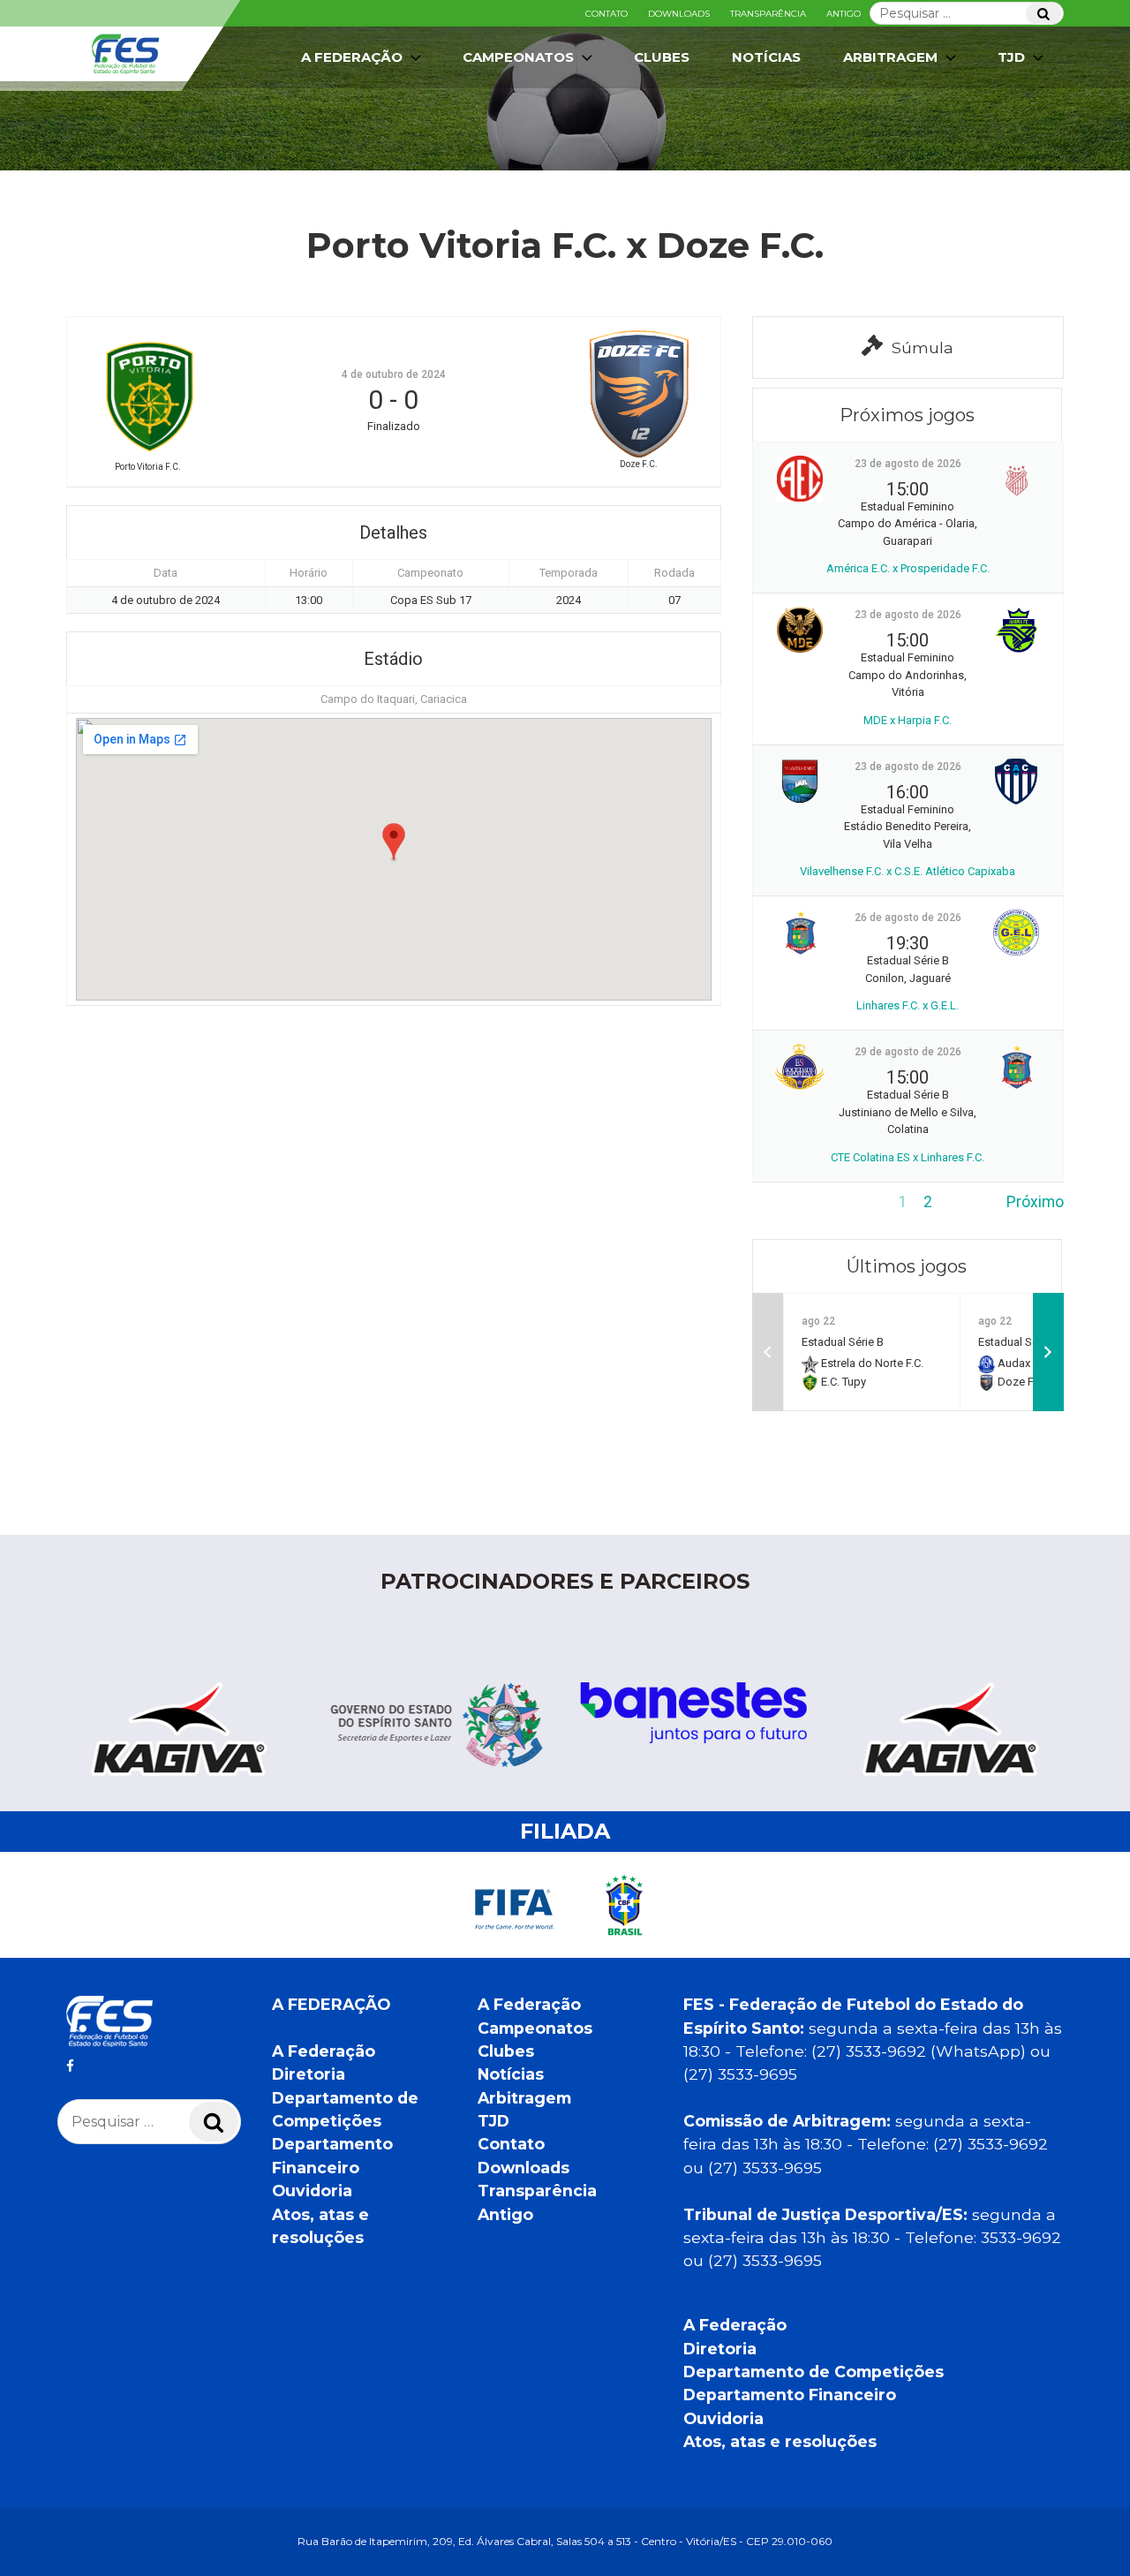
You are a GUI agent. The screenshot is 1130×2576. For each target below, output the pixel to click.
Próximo (1035, 1202)
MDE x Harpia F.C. (908, 720)
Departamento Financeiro (790, 2395)
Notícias (766, 57)
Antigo (844, 14)
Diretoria (309, 2074)
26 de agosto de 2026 (908, 918)
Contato (606, 14)
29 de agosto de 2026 (908, 1052)
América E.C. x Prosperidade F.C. (908, 568)
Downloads (679, 14)
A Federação (324, 2051)
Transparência (768, 14)
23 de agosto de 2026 (908, 464)
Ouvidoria (312, 2191)
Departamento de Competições (814, 2372)
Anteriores (788, 1202)
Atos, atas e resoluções (780, 2441)
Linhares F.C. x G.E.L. (908, 1005)
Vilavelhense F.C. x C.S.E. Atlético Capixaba (908, 871)
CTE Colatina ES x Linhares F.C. (908, 1157)
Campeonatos (518, 57)
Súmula (923, 347)
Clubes (662, 57)
